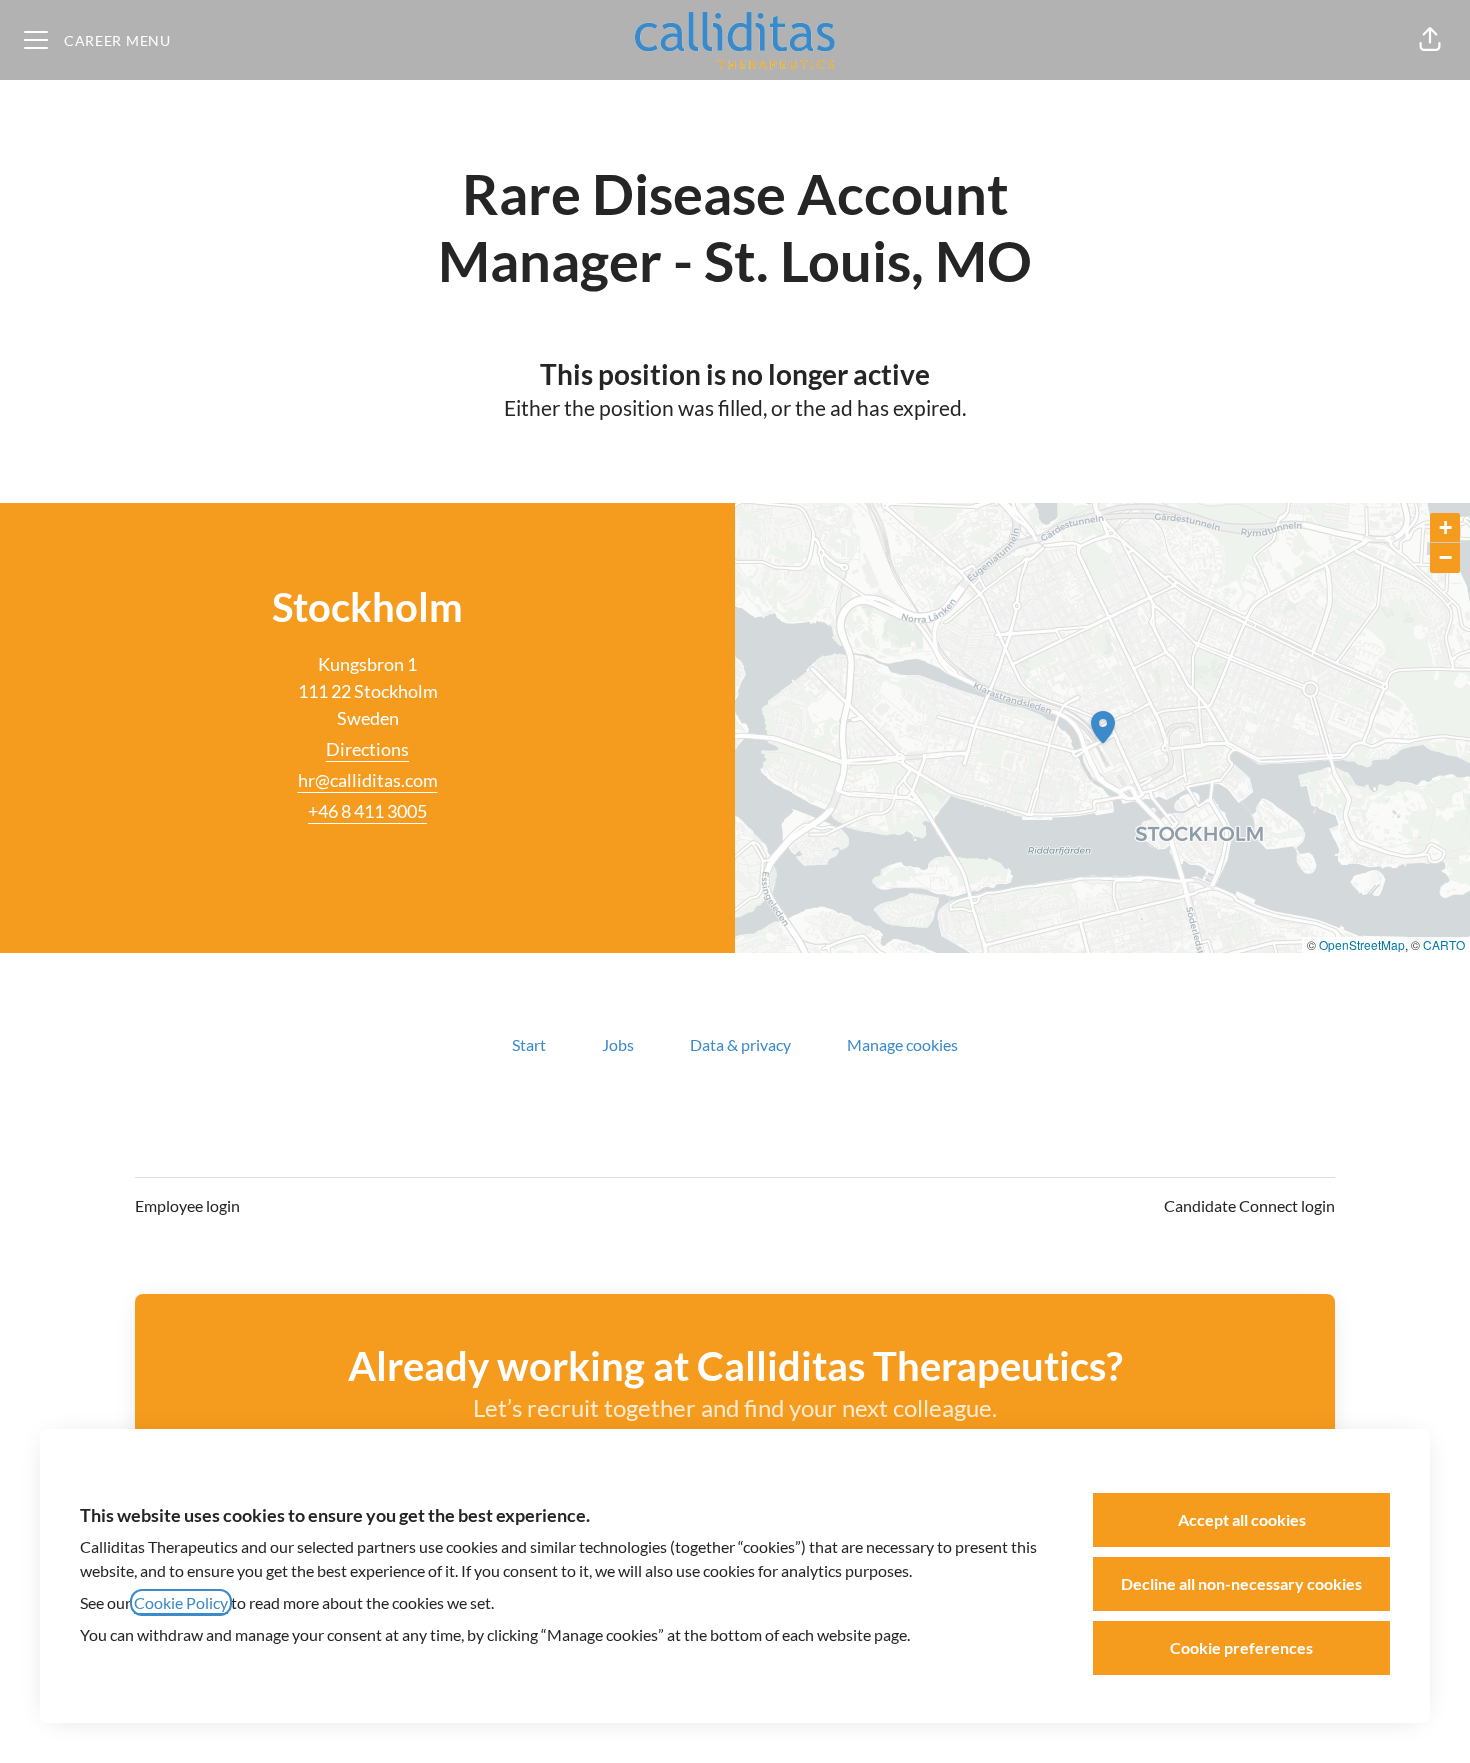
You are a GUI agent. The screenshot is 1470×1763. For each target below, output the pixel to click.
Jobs (618, 1044)
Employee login (187, 1205)
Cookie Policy (181, 1602)
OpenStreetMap (1362, 944)
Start (529, 1044)
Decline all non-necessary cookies (1241, 1583)
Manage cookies (902, 1044)
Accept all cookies (1242, 1519)
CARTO (1444, 944)
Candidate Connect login (1249, 1205)
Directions (367, 749)
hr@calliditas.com (368, 780)
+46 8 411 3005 (367, 811)
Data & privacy (740, 1044)
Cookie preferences (1241, 1647)
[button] (1430, 40)
